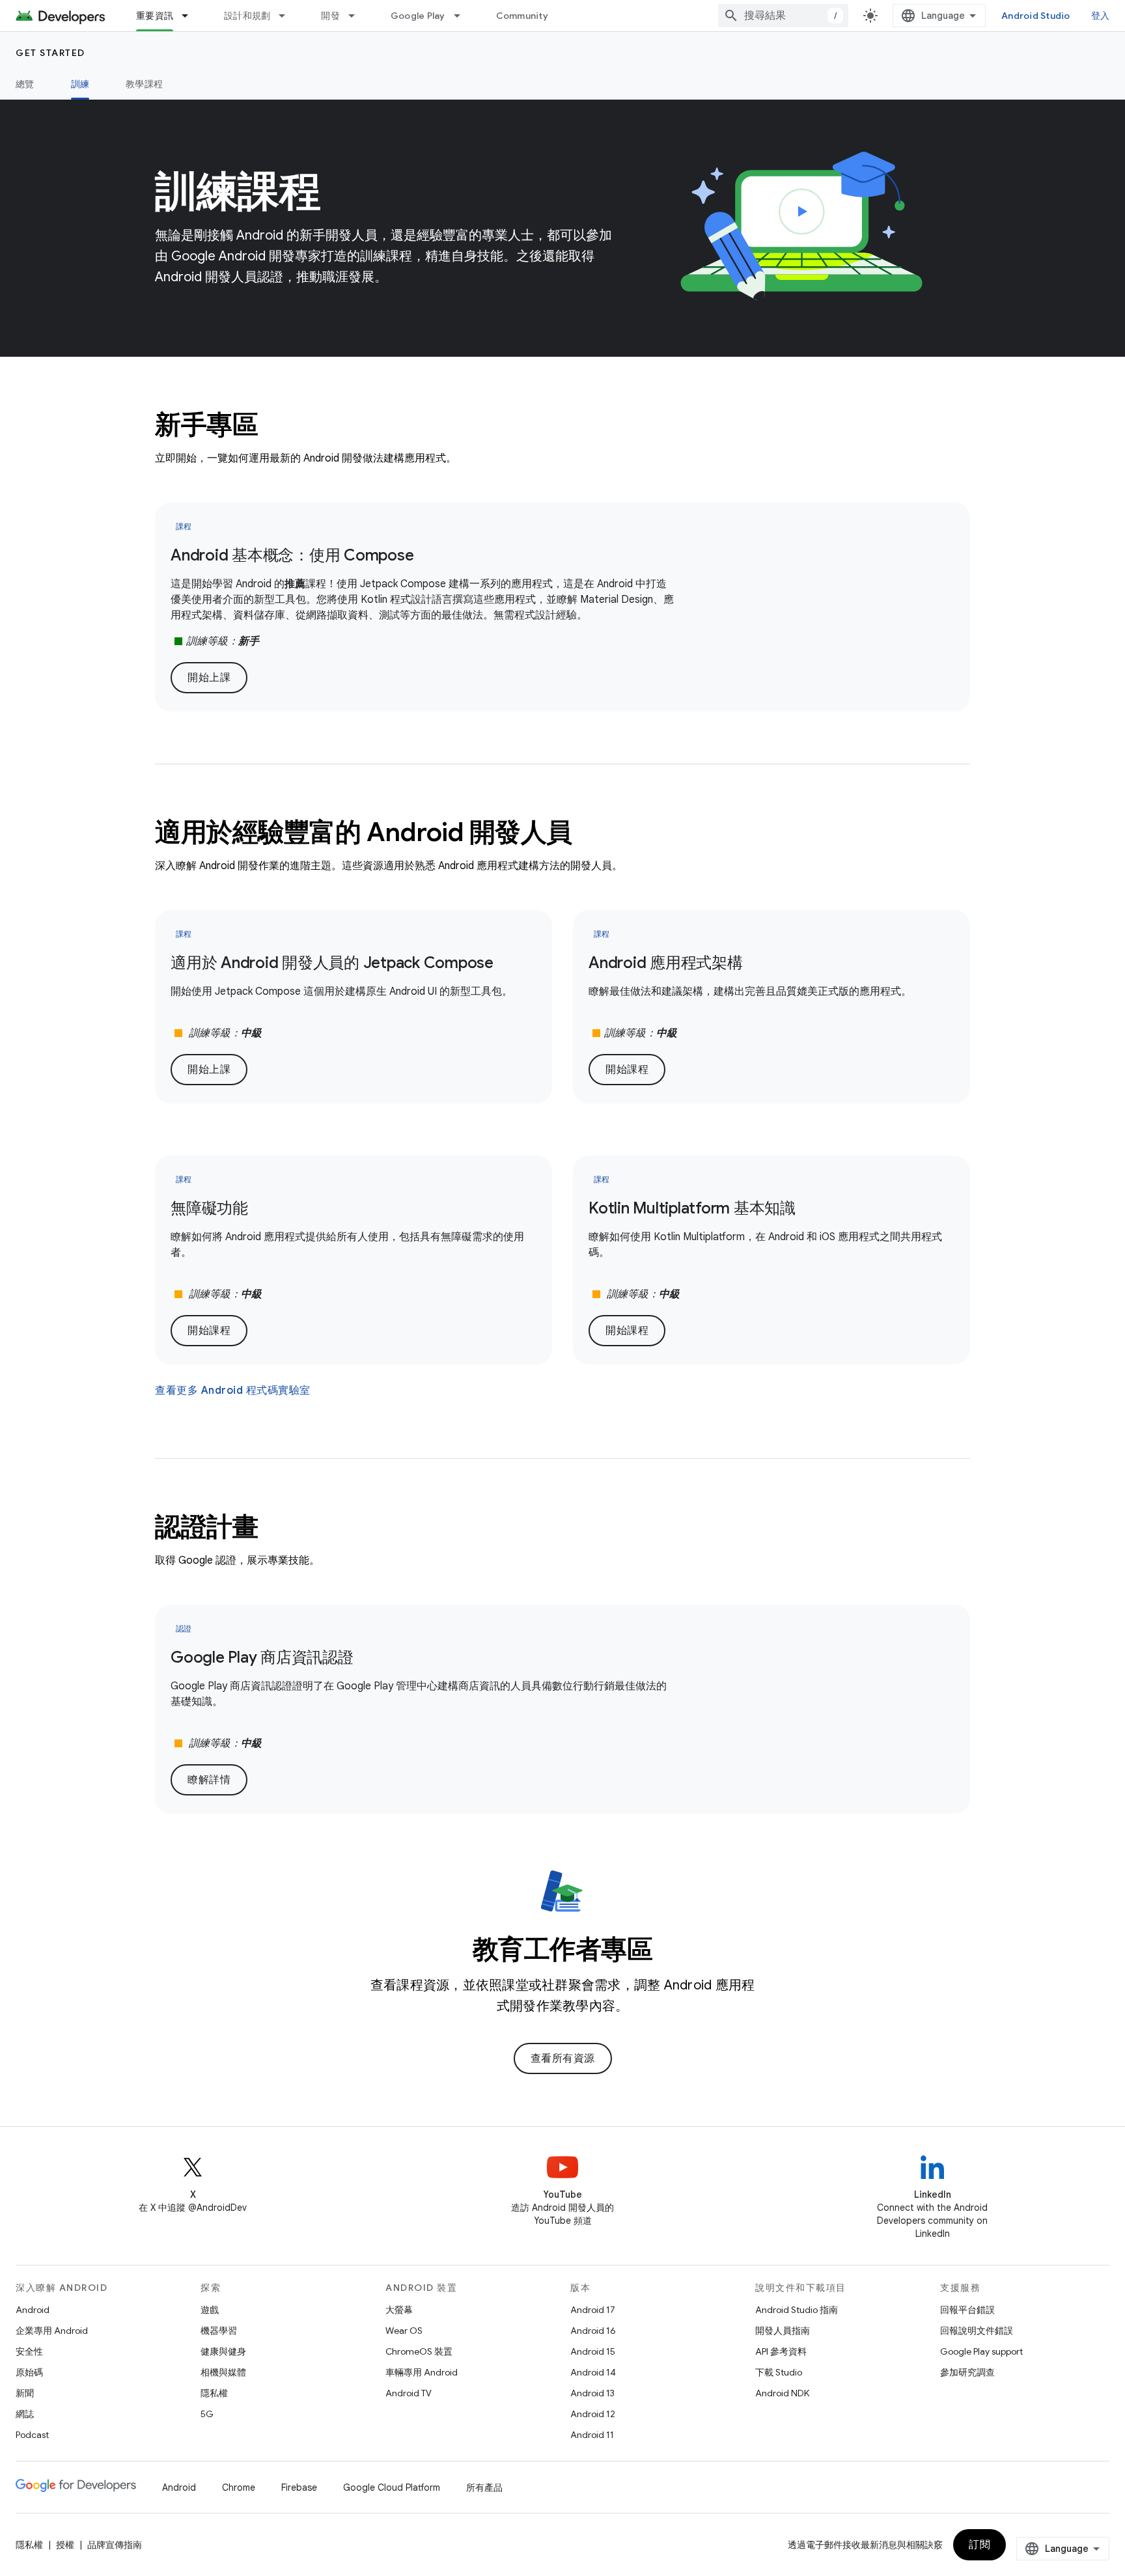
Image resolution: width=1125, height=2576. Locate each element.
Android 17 (593, 2310)
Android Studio (1036, 16)
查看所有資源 (563, 2058)
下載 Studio (779, 2372)
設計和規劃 (247, 16)
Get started (50, 53)
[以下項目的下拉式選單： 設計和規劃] (288, 16)
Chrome (239, 2487)
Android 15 (593, 2351)
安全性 (29, 2351)
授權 (65, 2545)
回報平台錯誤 (967, 2310)
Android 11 (592, 2435)
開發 (330, 16)
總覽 (25, 84)
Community (522, 16)
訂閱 (979, 2545)
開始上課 (209, 678)
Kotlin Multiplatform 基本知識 (692, 1208)
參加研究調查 (967, 2372)
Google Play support (981, 2351)
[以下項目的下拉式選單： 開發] (357, 16)
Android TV (409, 2393)
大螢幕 (399, 2310)
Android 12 (593, 2414)
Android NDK (782, 2393)
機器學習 (219, 2331)
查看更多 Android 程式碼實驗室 (233, 1391)
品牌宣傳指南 (115, 2545)
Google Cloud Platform (392, 2487)
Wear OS (404, 2331)
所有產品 (484, 2487)
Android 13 (592, 2393)
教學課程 (144, 84)
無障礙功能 (209, 1208)
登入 (1101, 16)
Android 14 (593, 2372)
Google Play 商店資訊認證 (262, 1657)
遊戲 (210, 2310)
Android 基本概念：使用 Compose (292, 555)
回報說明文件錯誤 (977, 2331)
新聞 (25, 2393)
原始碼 (29, 2372)
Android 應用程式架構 (666, 963)
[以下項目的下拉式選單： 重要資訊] (191, 16)
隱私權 (214, 2393)
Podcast (32, 2435)
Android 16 (593, 2331)
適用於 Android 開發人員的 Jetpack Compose (332, 963)
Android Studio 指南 (797, 2310)
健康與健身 (223, 2351)
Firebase (299, 2487)
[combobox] (783, 16)
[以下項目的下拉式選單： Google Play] (463, 16)
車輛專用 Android (422, 2372)
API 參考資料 (781, 2351)
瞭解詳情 (209, 1780)
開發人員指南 (783, 2331)
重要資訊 (155, 16)
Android (33, 2310)
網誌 (25, 2414)
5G (207, 2414)
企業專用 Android (52, 2331)
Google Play (418, 16)
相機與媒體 (223, 2372)
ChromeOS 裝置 (419, 2351)
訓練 (80, 84)
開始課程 (627, 1070)
